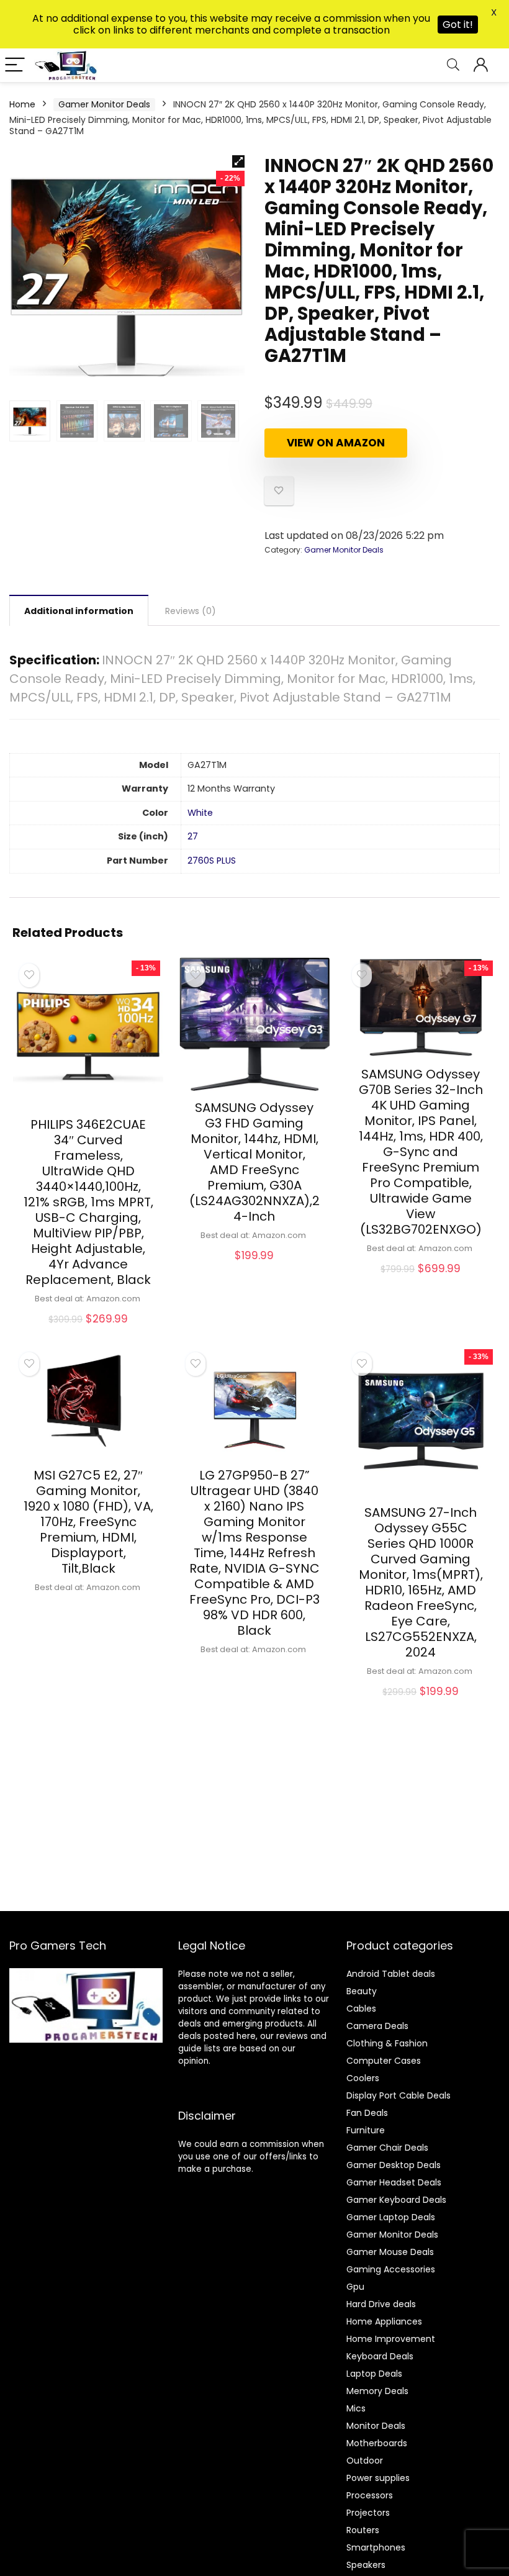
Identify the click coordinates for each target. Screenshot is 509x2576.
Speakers (366, 2565)
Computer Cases (384, 2061)
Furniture (366, 2130)
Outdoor (365, 2461)
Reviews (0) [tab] (191, 611)
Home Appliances (384, 2321)
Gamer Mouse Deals (390, 2252)
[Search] (453, 66)
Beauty (362, 1991)
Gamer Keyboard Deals (396, 2200)
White (200, 813)
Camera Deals (377, 2026)
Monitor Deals (376, 2426)
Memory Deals (377, 2391)
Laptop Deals (374, 2374)
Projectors (368, 2513)
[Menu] (15, 66)
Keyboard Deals (380, 2356)
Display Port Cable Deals (399, 2095)
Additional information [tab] (79, 611)
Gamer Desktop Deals (394, 2165)
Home (22, 104)
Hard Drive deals (381, 2304)
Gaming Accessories (391, 2269)
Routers (363, 2530)
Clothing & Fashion (387, 2043)
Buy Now (88, 1333)
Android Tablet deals (391, 1974)
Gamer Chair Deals (387, 2148)
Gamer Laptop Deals (391, 2217)
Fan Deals (367, 2113)
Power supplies (378, 2478)
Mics (356, 2408)
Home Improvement (391, 2339)
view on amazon (336, 443)
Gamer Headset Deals (394, 2182)
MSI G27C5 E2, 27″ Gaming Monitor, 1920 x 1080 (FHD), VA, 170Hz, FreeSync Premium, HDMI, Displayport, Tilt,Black (88, 1522)
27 (193, 836)
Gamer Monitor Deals (104, 104)
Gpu (355, 2287)
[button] (238, 161)
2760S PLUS (212, 861)
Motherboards (377, 2443)
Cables (361, 2009)
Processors (370, 2495)
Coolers (363, 2078)
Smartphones (376, 2547)
